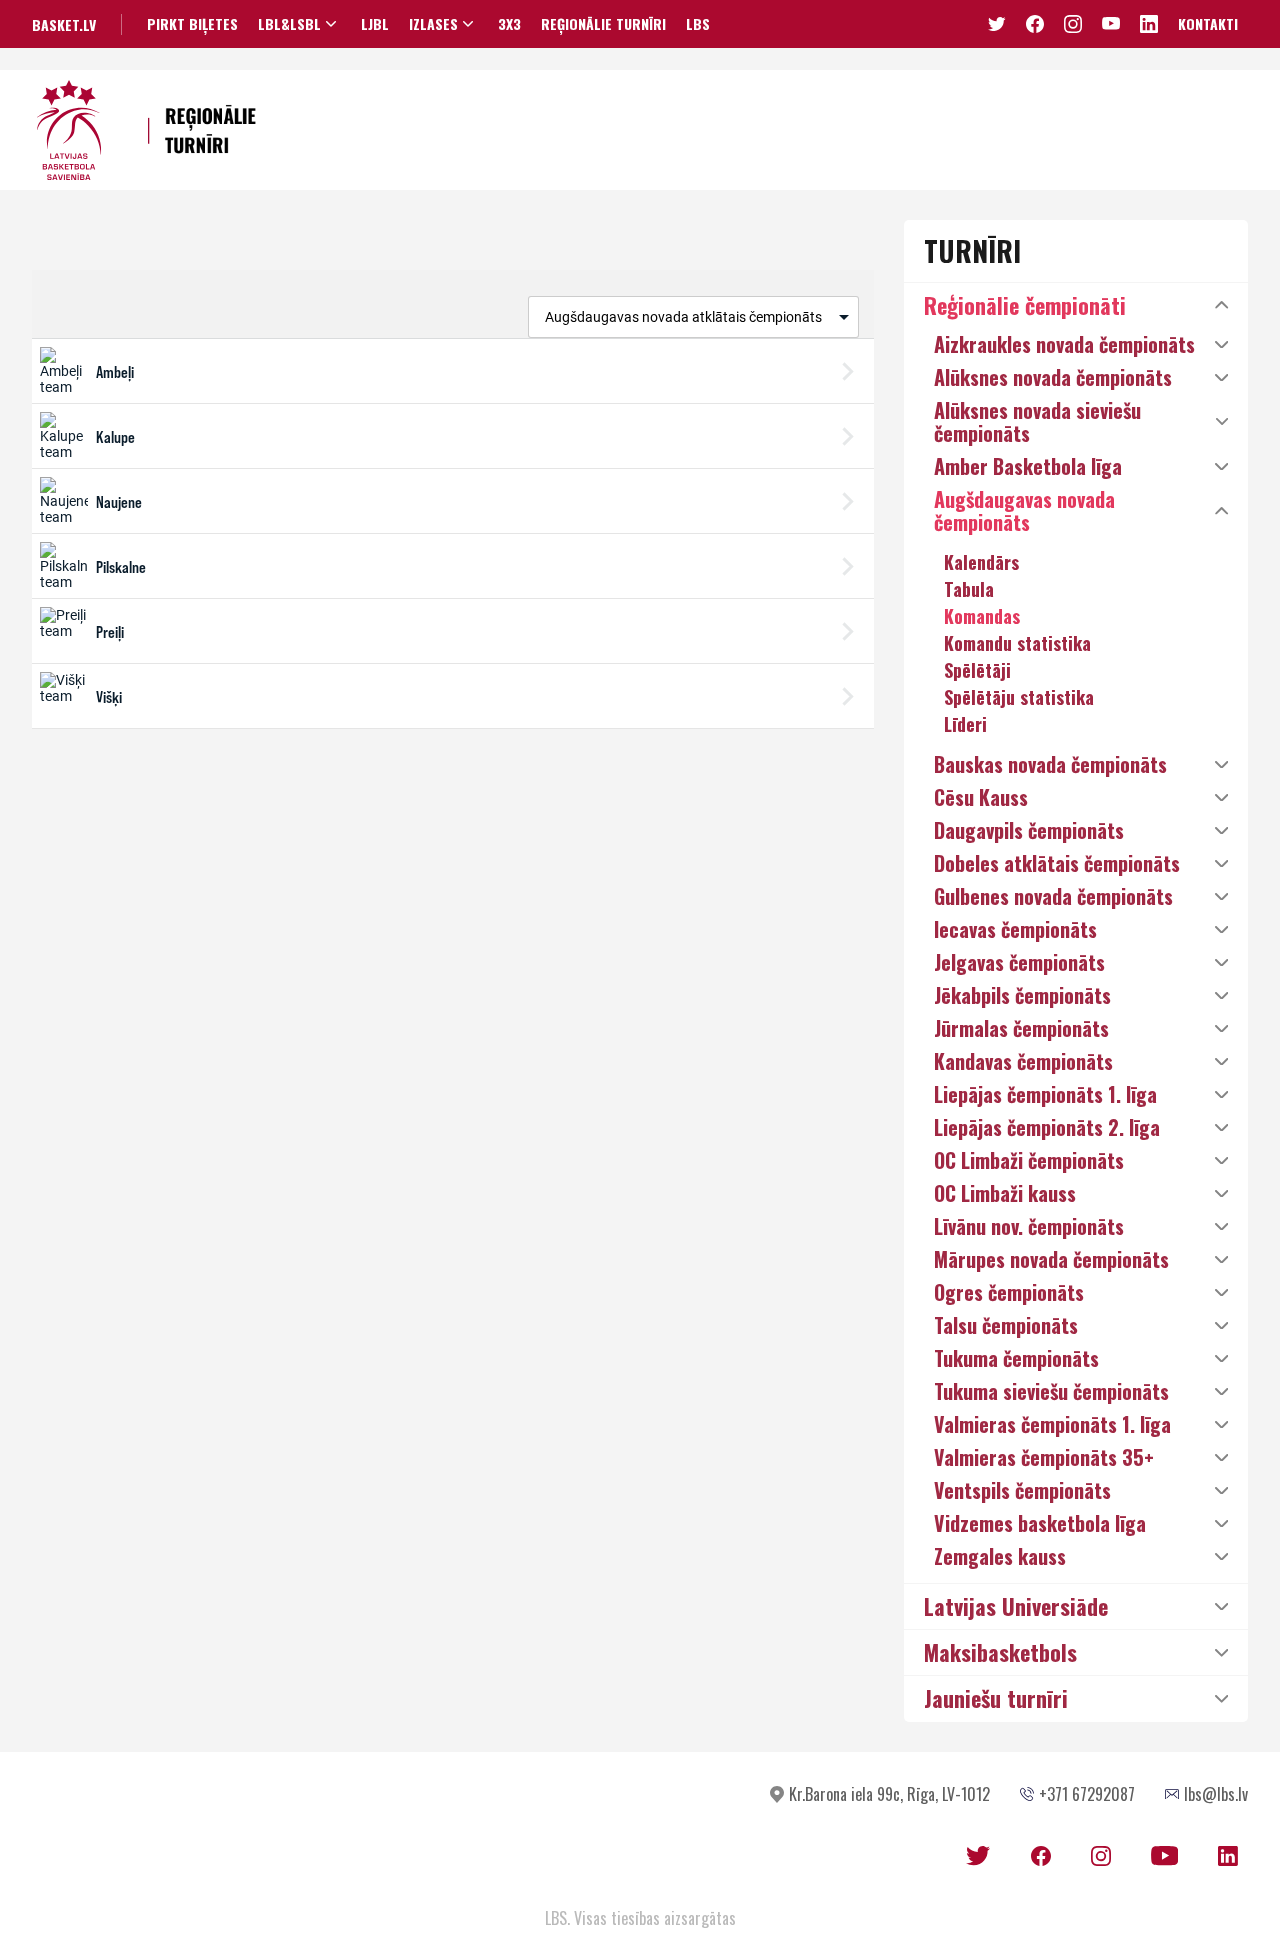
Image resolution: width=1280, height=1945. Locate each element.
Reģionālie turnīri (603, 24)
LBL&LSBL (289, 24)
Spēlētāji (977, 670)
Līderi (965, 724)
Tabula (969, 589)
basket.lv (64, 24)
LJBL (375, 24)
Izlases (433, 24)
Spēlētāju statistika (1019, 697)
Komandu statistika (1017, 643)
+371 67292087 (1087, 1794)
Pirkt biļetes (192, 24)
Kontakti (1208, 23)
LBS (698, 24)
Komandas (982, 616)
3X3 (509, 24)
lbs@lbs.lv (1216, 1794)
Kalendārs (981, 562)
